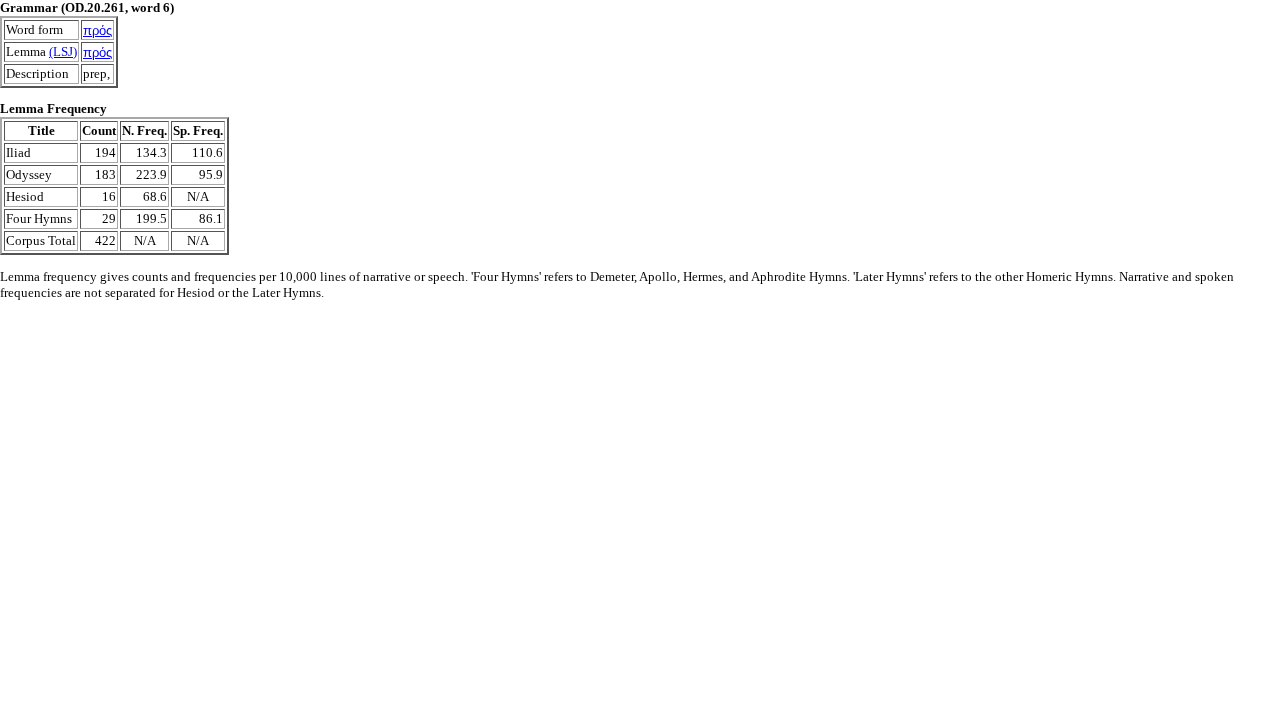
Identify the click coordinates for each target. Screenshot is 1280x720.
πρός (97, 30)
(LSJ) (63, 51)
